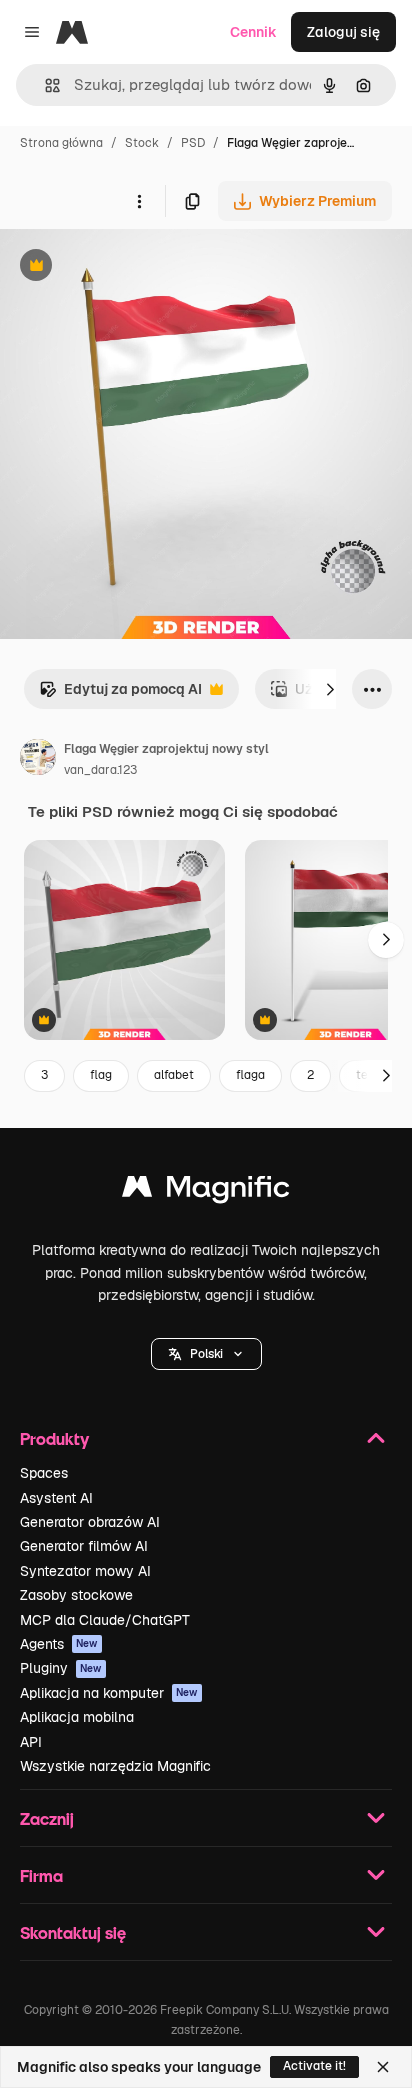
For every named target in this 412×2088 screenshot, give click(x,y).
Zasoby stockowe (76, 1595)
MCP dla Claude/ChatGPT (105, 1620)
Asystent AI (56, 1498)
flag (101, 1075)
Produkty (54, 1438)
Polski (206, 1354)
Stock (142, 143)
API (31, 1742)
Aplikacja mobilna (77, 1717)
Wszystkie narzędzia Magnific (115, 1766)
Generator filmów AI (84, 1546)
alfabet (174, 1075)
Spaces (44, 1473)
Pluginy (61, 1668)
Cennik (253, 32)
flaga (250, 1075)
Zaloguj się (343, 32)
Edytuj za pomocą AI (120, 694)
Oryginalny (138, 267)
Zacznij (47, 1818)
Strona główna (61, 143)
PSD (193, 143)
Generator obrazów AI (90, 1522)
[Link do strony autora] (38, 760)
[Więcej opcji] (139, 201)
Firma (41, 1875)
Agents (59, 1644)
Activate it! (314, 2066)
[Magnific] (206, 1191)
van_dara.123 (100, 770)
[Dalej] (330, 689)
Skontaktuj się (73, 1932)
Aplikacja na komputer (109, 1693)
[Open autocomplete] (44, 85)
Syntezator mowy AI (85, 1571)
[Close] (383, 2067)
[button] (206, 1354)
